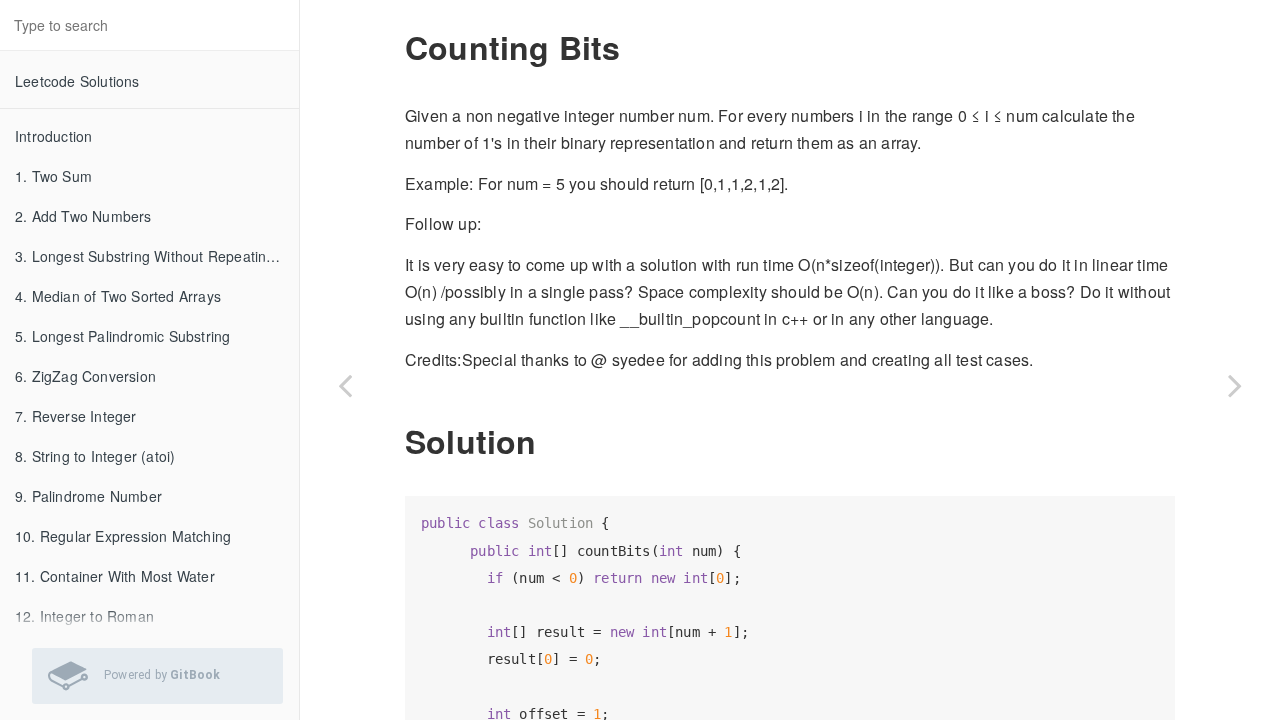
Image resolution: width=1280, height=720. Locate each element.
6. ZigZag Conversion (85, 376)
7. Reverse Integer (76, 416)
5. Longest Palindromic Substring (122, 336)
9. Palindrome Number (88, 496)
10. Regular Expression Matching (123, 536)
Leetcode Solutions (77, 81)
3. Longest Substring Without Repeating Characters (157, 256)
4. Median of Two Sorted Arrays (118, 296)
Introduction (53, 136)
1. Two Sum (53, 176)
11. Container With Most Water (115, 576)
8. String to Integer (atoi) (95, 456)
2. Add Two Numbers (83, 216)
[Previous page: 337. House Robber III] (345, 385)
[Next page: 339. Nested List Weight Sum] (1235, 385)
